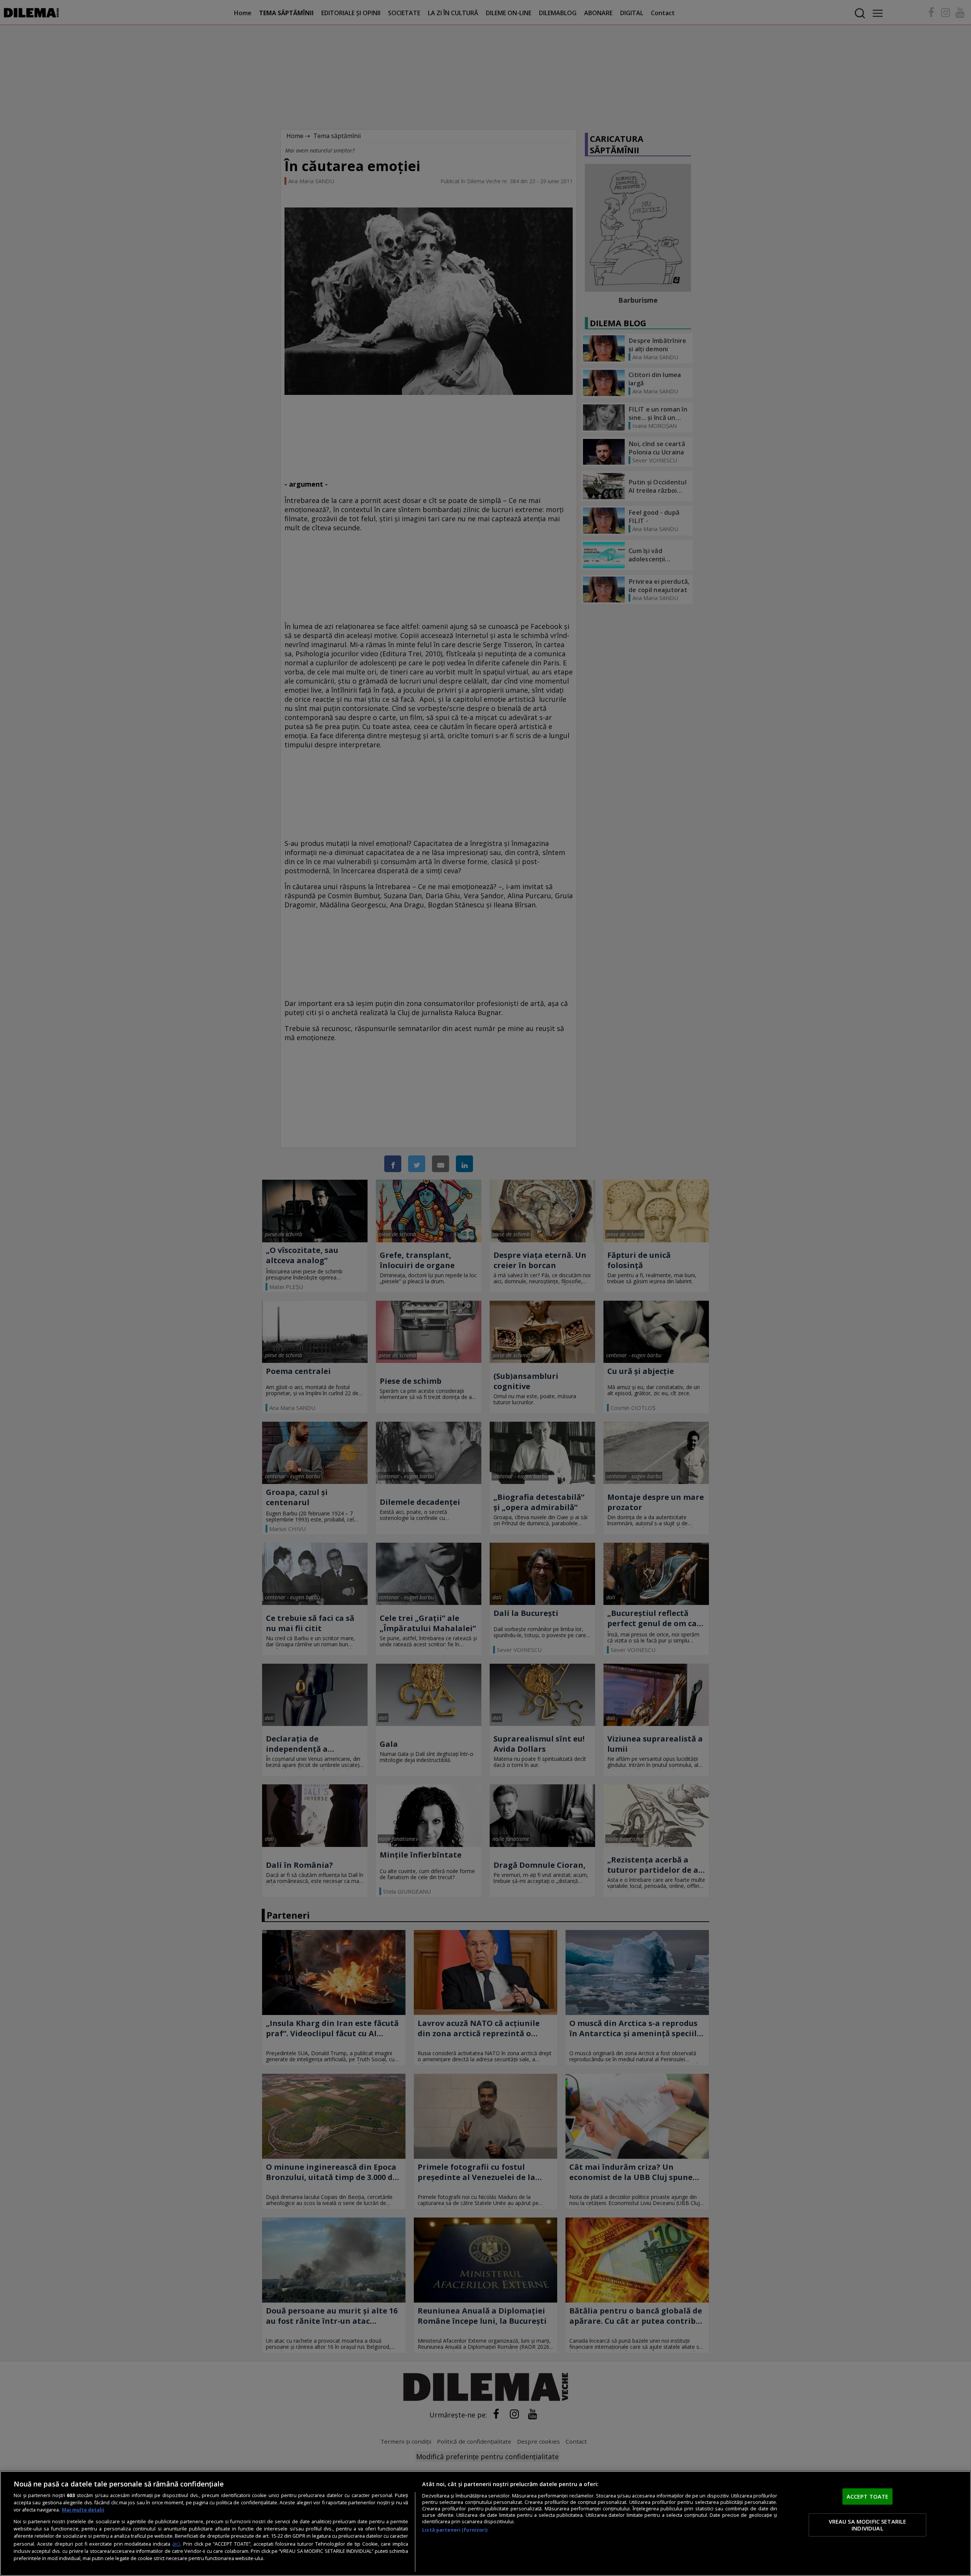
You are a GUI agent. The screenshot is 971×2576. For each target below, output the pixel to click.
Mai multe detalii (83, 2510)
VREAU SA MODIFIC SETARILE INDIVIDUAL (868, 2525)
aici (176, 2544)
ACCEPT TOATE (868, 2496)
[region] (485, 2523)
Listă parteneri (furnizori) (455, 2530)
